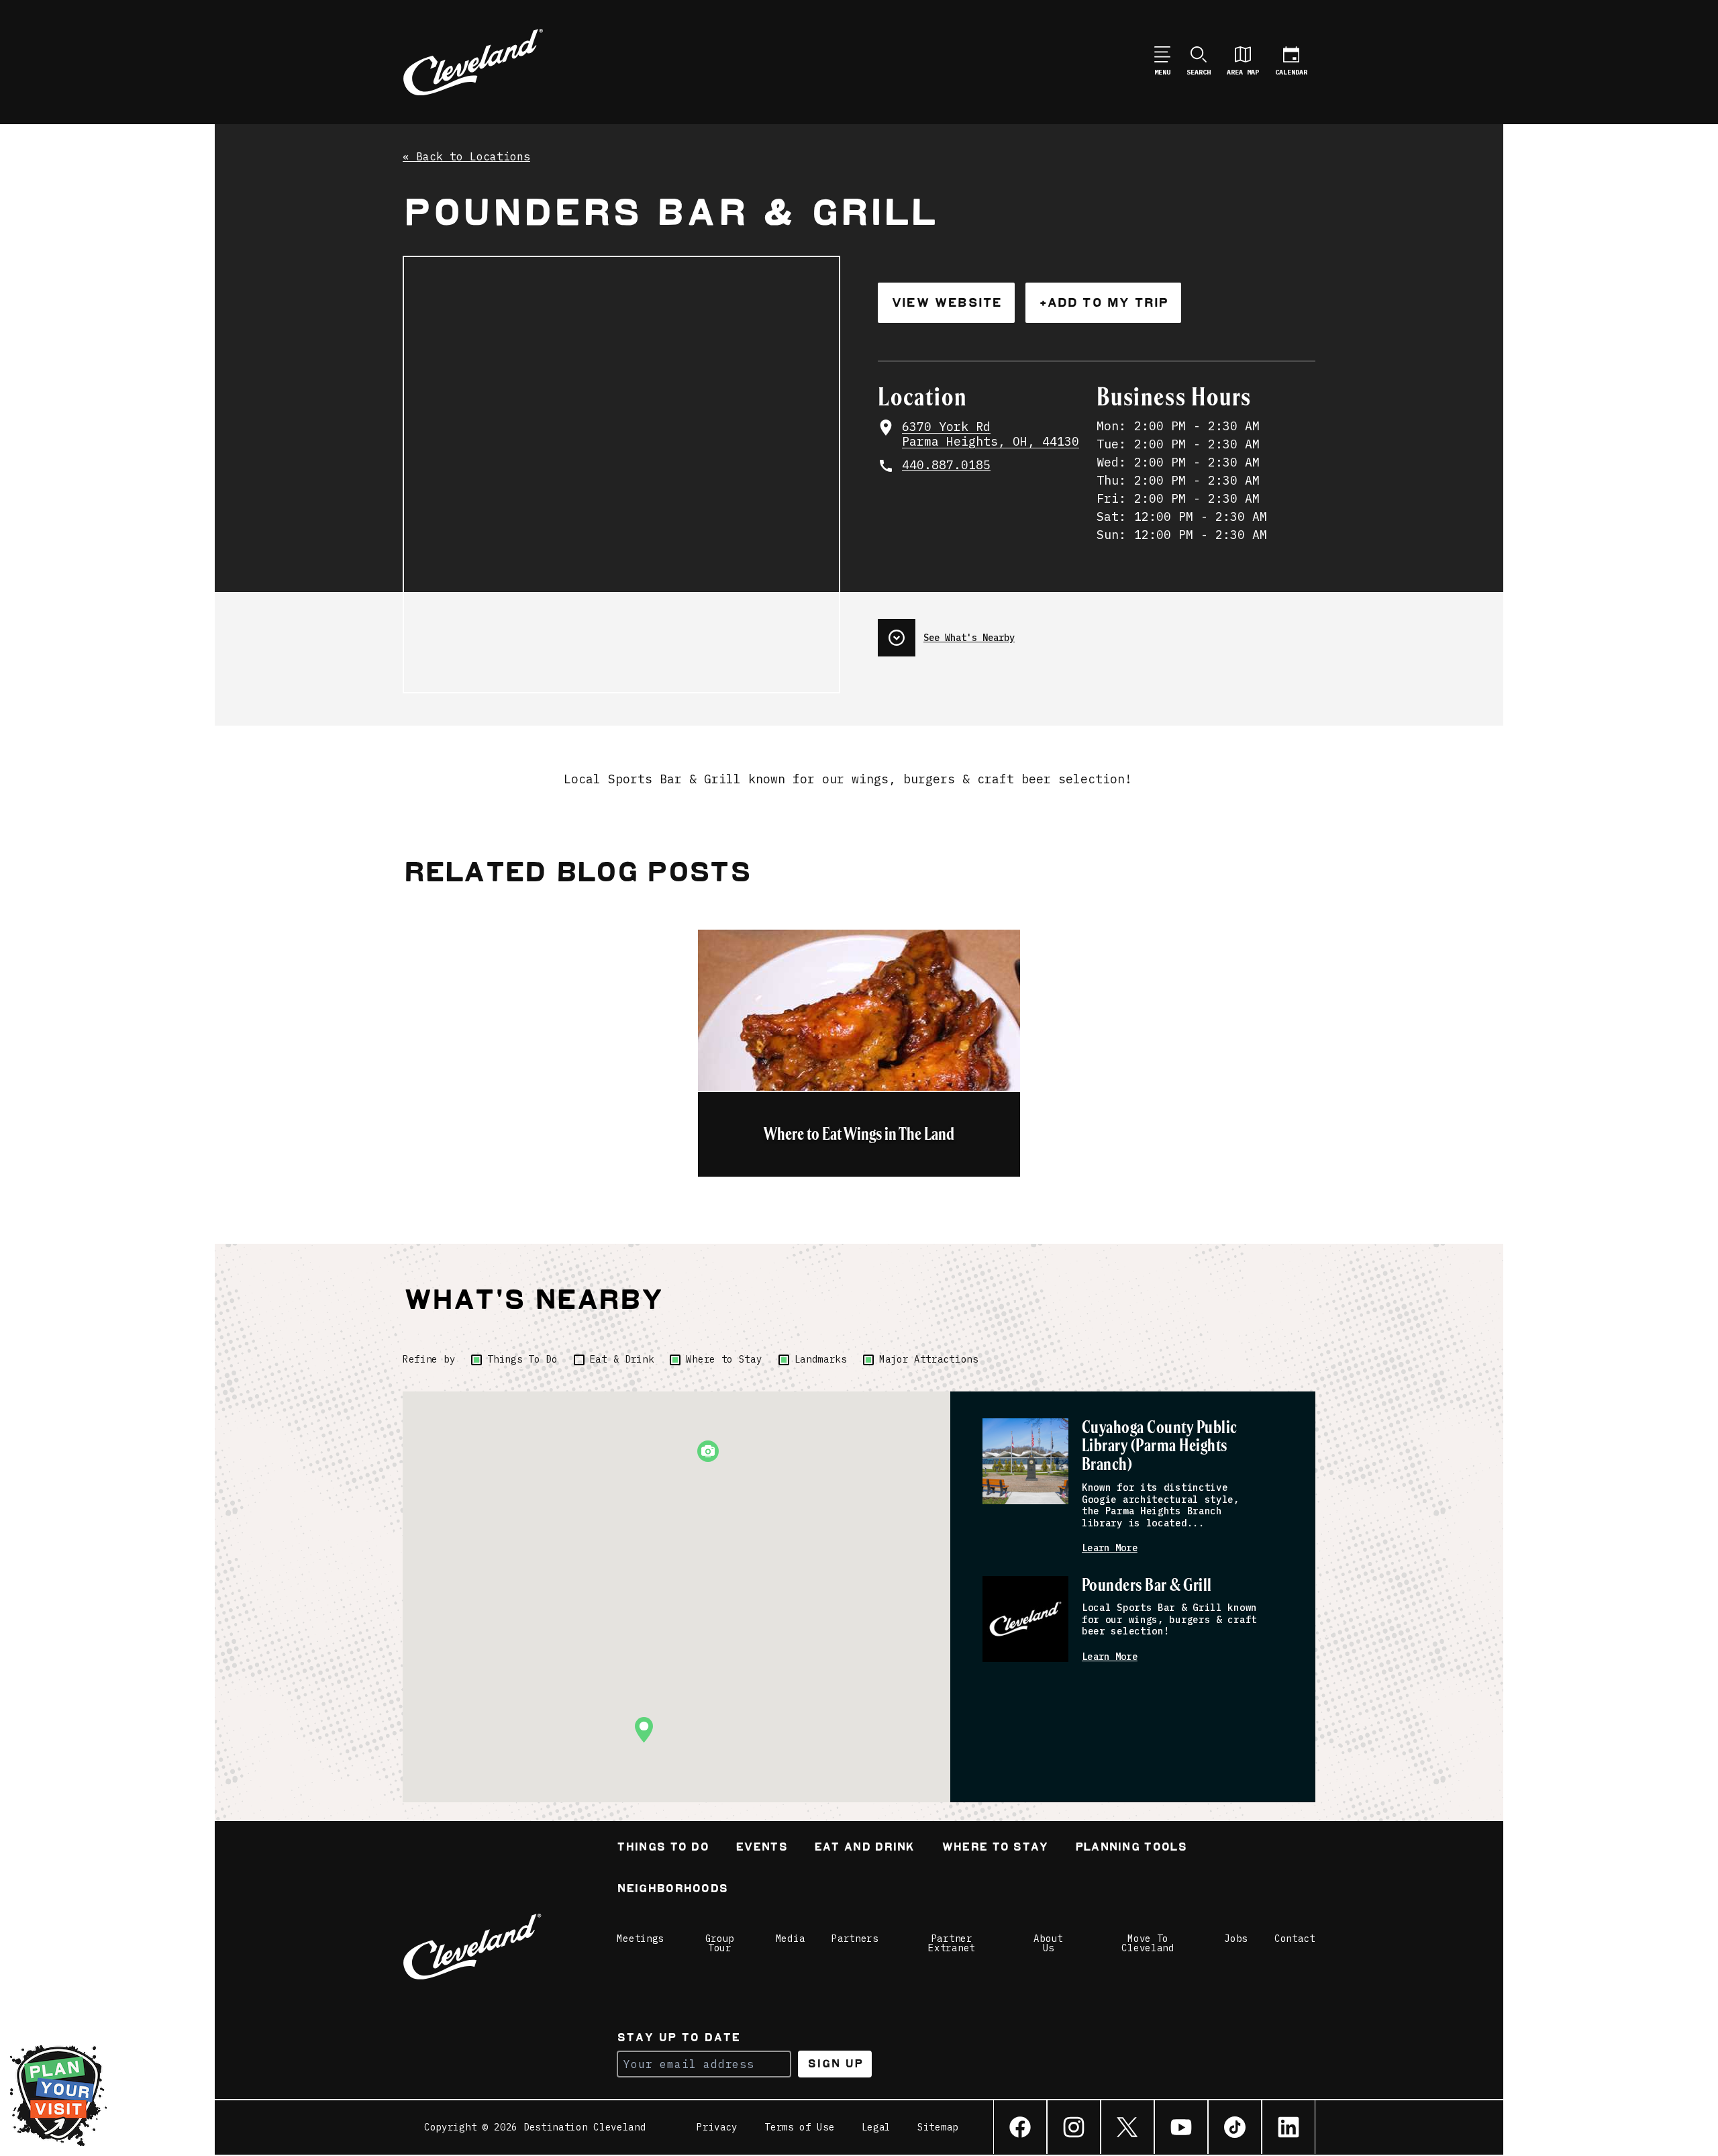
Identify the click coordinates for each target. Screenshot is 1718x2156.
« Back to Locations (466, 157)
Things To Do (522, 1359)
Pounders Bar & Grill (1147, 1586)
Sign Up (835, 2064)
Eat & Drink (622, 1359)
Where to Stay (724, 1359)
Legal (876, 2127)
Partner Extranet (952, 1943)
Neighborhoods (672, 1890)
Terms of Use (799, 2127)
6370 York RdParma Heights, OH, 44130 (991, 435)
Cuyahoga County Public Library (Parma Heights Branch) (1160, 1447)
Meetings (640, 1939)
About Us (1048, 1943)
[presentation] (1097, 632)
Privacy (717, 2127)
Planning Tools (1131, 1848)
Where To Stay (995, 1848)
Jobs (1236, 1939)
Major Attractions (929, 1359)
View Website (946, 302)
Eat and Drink (864, 1848)
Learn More (1110, 1548)
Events (761, 1848)
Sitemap (938, 2127)
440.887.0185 (946, 465)
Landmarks (821, 1359)
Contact (1295, 1939)
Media (791, 1939)
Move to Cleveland (1148, 1943)
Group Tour (720, 1943)
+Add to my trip (1103, 302)
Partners (855, 1939)
